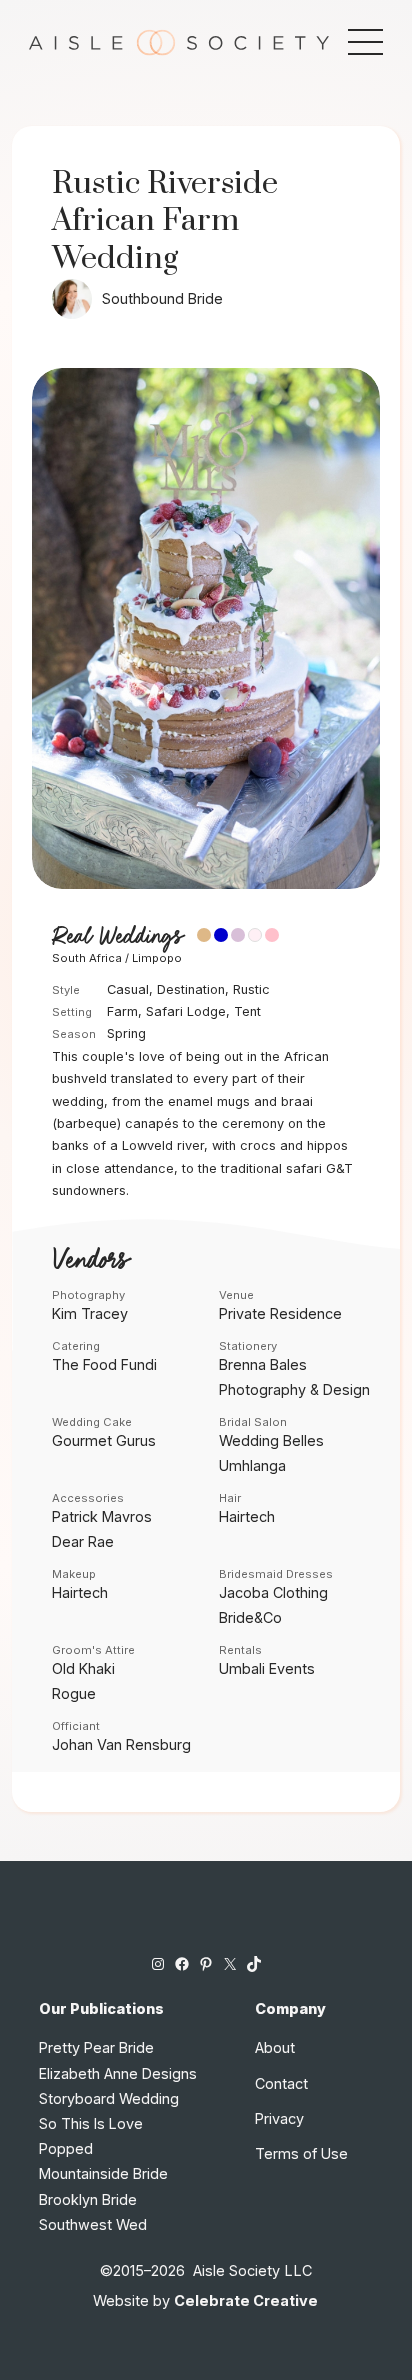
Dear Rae (83, 1541)
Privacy (279, 2118)
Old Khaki (83, 1668)
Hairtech (247, 1516)
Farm (122, 1011)
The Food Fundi (104, 1364)
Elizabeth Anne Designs (118, 2073)
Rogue (74, 1693)
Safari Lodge (186, 1011)
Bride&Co (250, 1617)
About (275, 2047)
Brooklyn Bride (88, 2199)
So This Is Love (91, 2123)
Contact (281, 2083)
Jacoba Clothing (273, 1592)
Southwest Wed (93, 2224)
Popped (66, 2148)
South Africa (87, 958)
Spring (126, 1033)
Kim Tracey (90, 1313)
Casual (128, 989)
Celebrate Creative (246, 2300)
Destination (191, 989)
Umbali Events (267, 1668)
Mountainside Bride (103, 2173)
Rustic (251, 989)
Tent (247, 1011)
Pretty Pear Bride (96, 2047)
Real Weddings (117, 937)
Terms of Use (301, 2153)
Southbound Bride (162, 298)
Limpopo (157, 958)
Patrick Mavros (102, 1516)
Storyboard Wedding (109, 2098)
